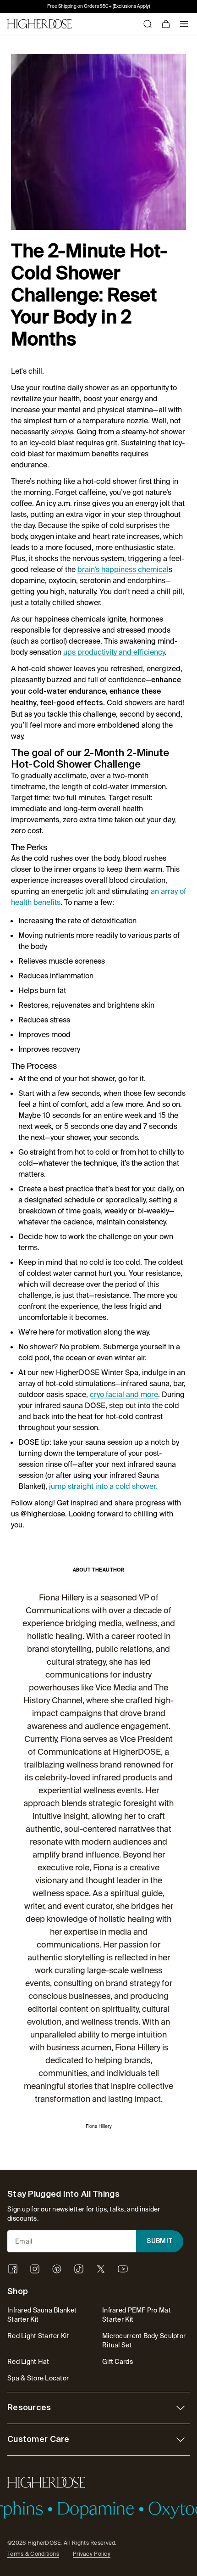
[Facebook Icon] (13, 2269)
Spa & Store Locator (38, 2378)
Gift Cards (118, 2362)
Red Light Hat (28, 2362)
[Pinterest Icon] (57, 2269)
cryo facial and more (124, 1395)
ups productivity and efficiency (114, 652)
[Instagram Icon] (35, 2269)
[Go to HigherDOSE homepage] (40, 24)
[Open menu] (184, 24)
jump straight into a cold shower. (103, 1486)
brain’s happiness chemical (123, 570)
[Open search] (148, 24)
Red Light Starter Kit (38, 2336)
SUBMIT (160, 2241)
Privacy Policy (92, 2554)
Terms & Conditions (33, 2554)
